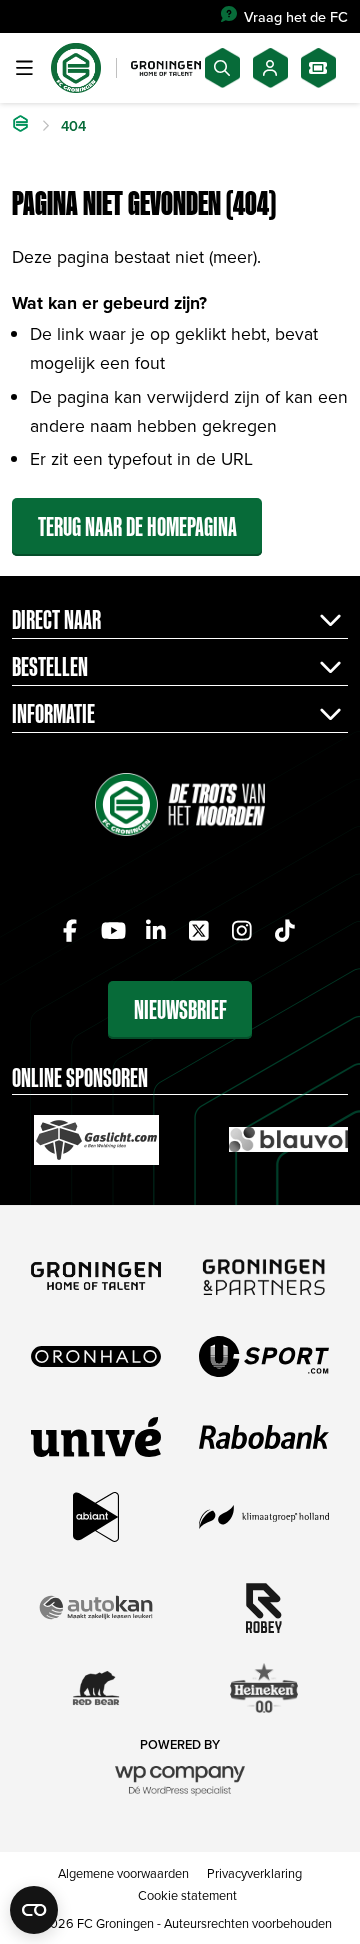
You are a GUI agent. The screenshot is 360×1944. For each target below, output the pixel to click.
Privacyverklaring (254, 1873)
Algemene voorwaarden (123, 1873)
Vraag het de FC (296, 16)
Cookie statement (187, 1895)
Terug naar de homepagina (137, 526)
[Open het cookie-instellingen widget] (34, 1910)
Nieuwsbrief (180, 1009)
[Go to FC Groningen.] (20, 126)
